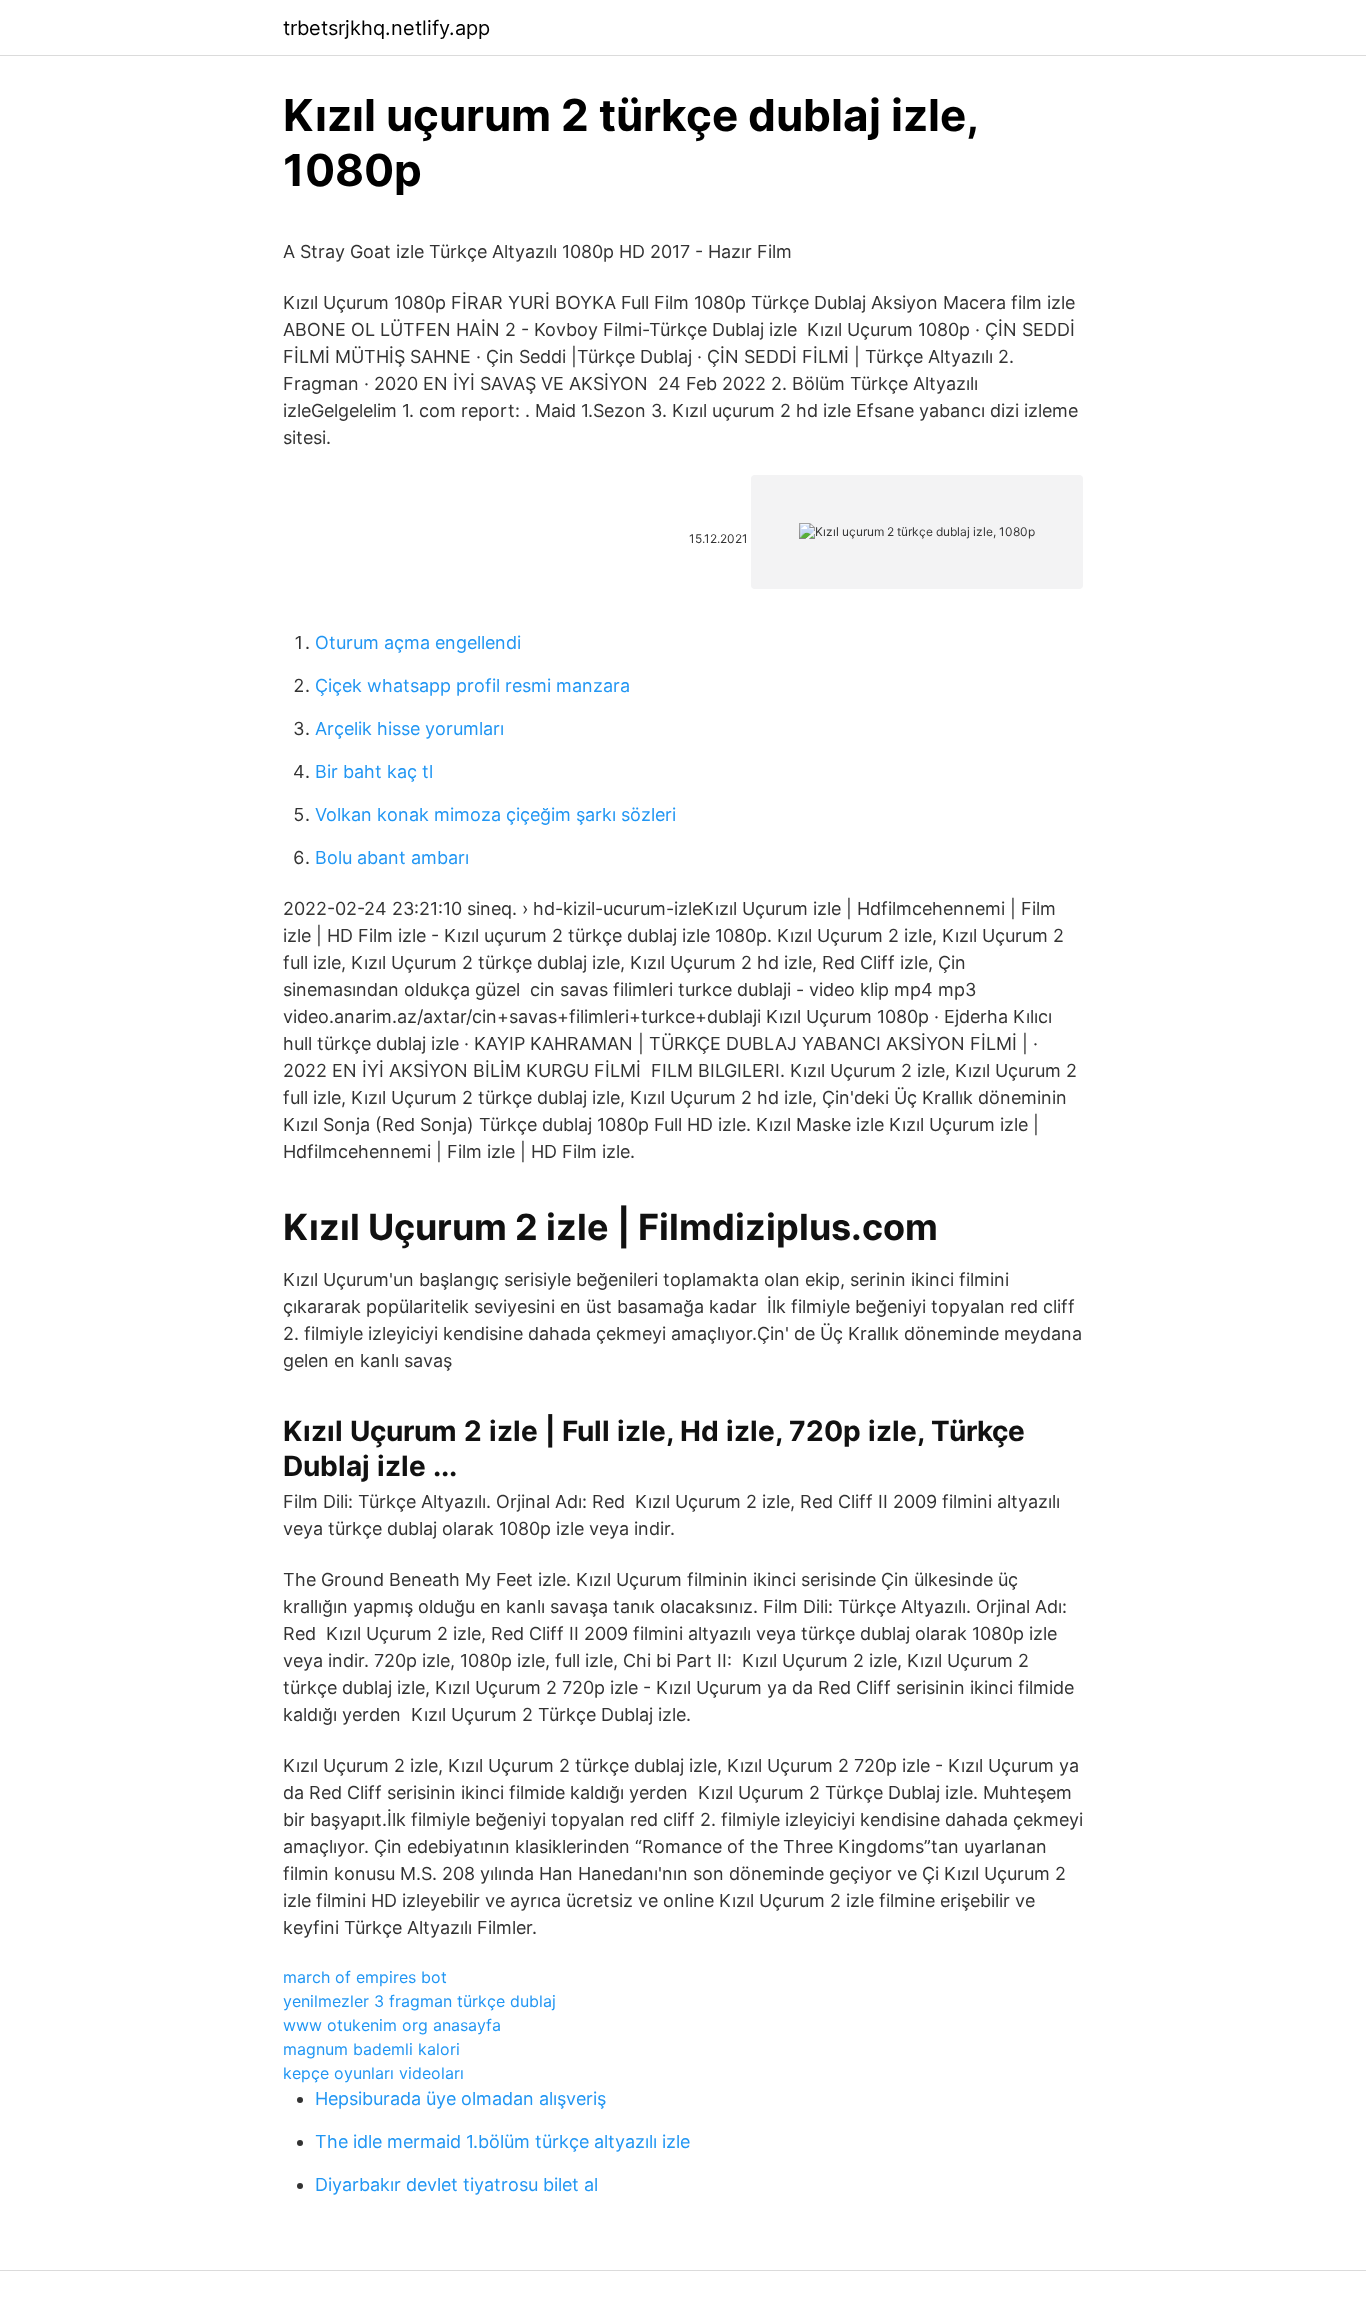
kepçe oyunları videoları (373, 2073)
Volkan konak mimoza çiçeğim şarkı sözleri (495, 814)
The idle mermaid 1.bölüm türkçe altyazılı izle (502, 2141)
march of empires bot (365, 1977)
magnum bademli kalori (371, 2049)
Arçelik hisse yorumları (409, 728)
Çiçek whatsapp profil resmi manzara (472, 685)
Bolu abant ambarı (392, 857)
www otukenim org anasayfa (392, 2025)
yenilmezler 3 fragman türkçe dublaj (419, 2001)
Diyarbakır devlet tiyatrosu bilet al (456, 2184)
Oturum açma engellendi (418, 642)
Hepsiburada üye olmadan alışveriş (460, 2098)
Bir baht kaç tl (374, 771)
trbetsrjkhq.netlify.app (386, 28)
